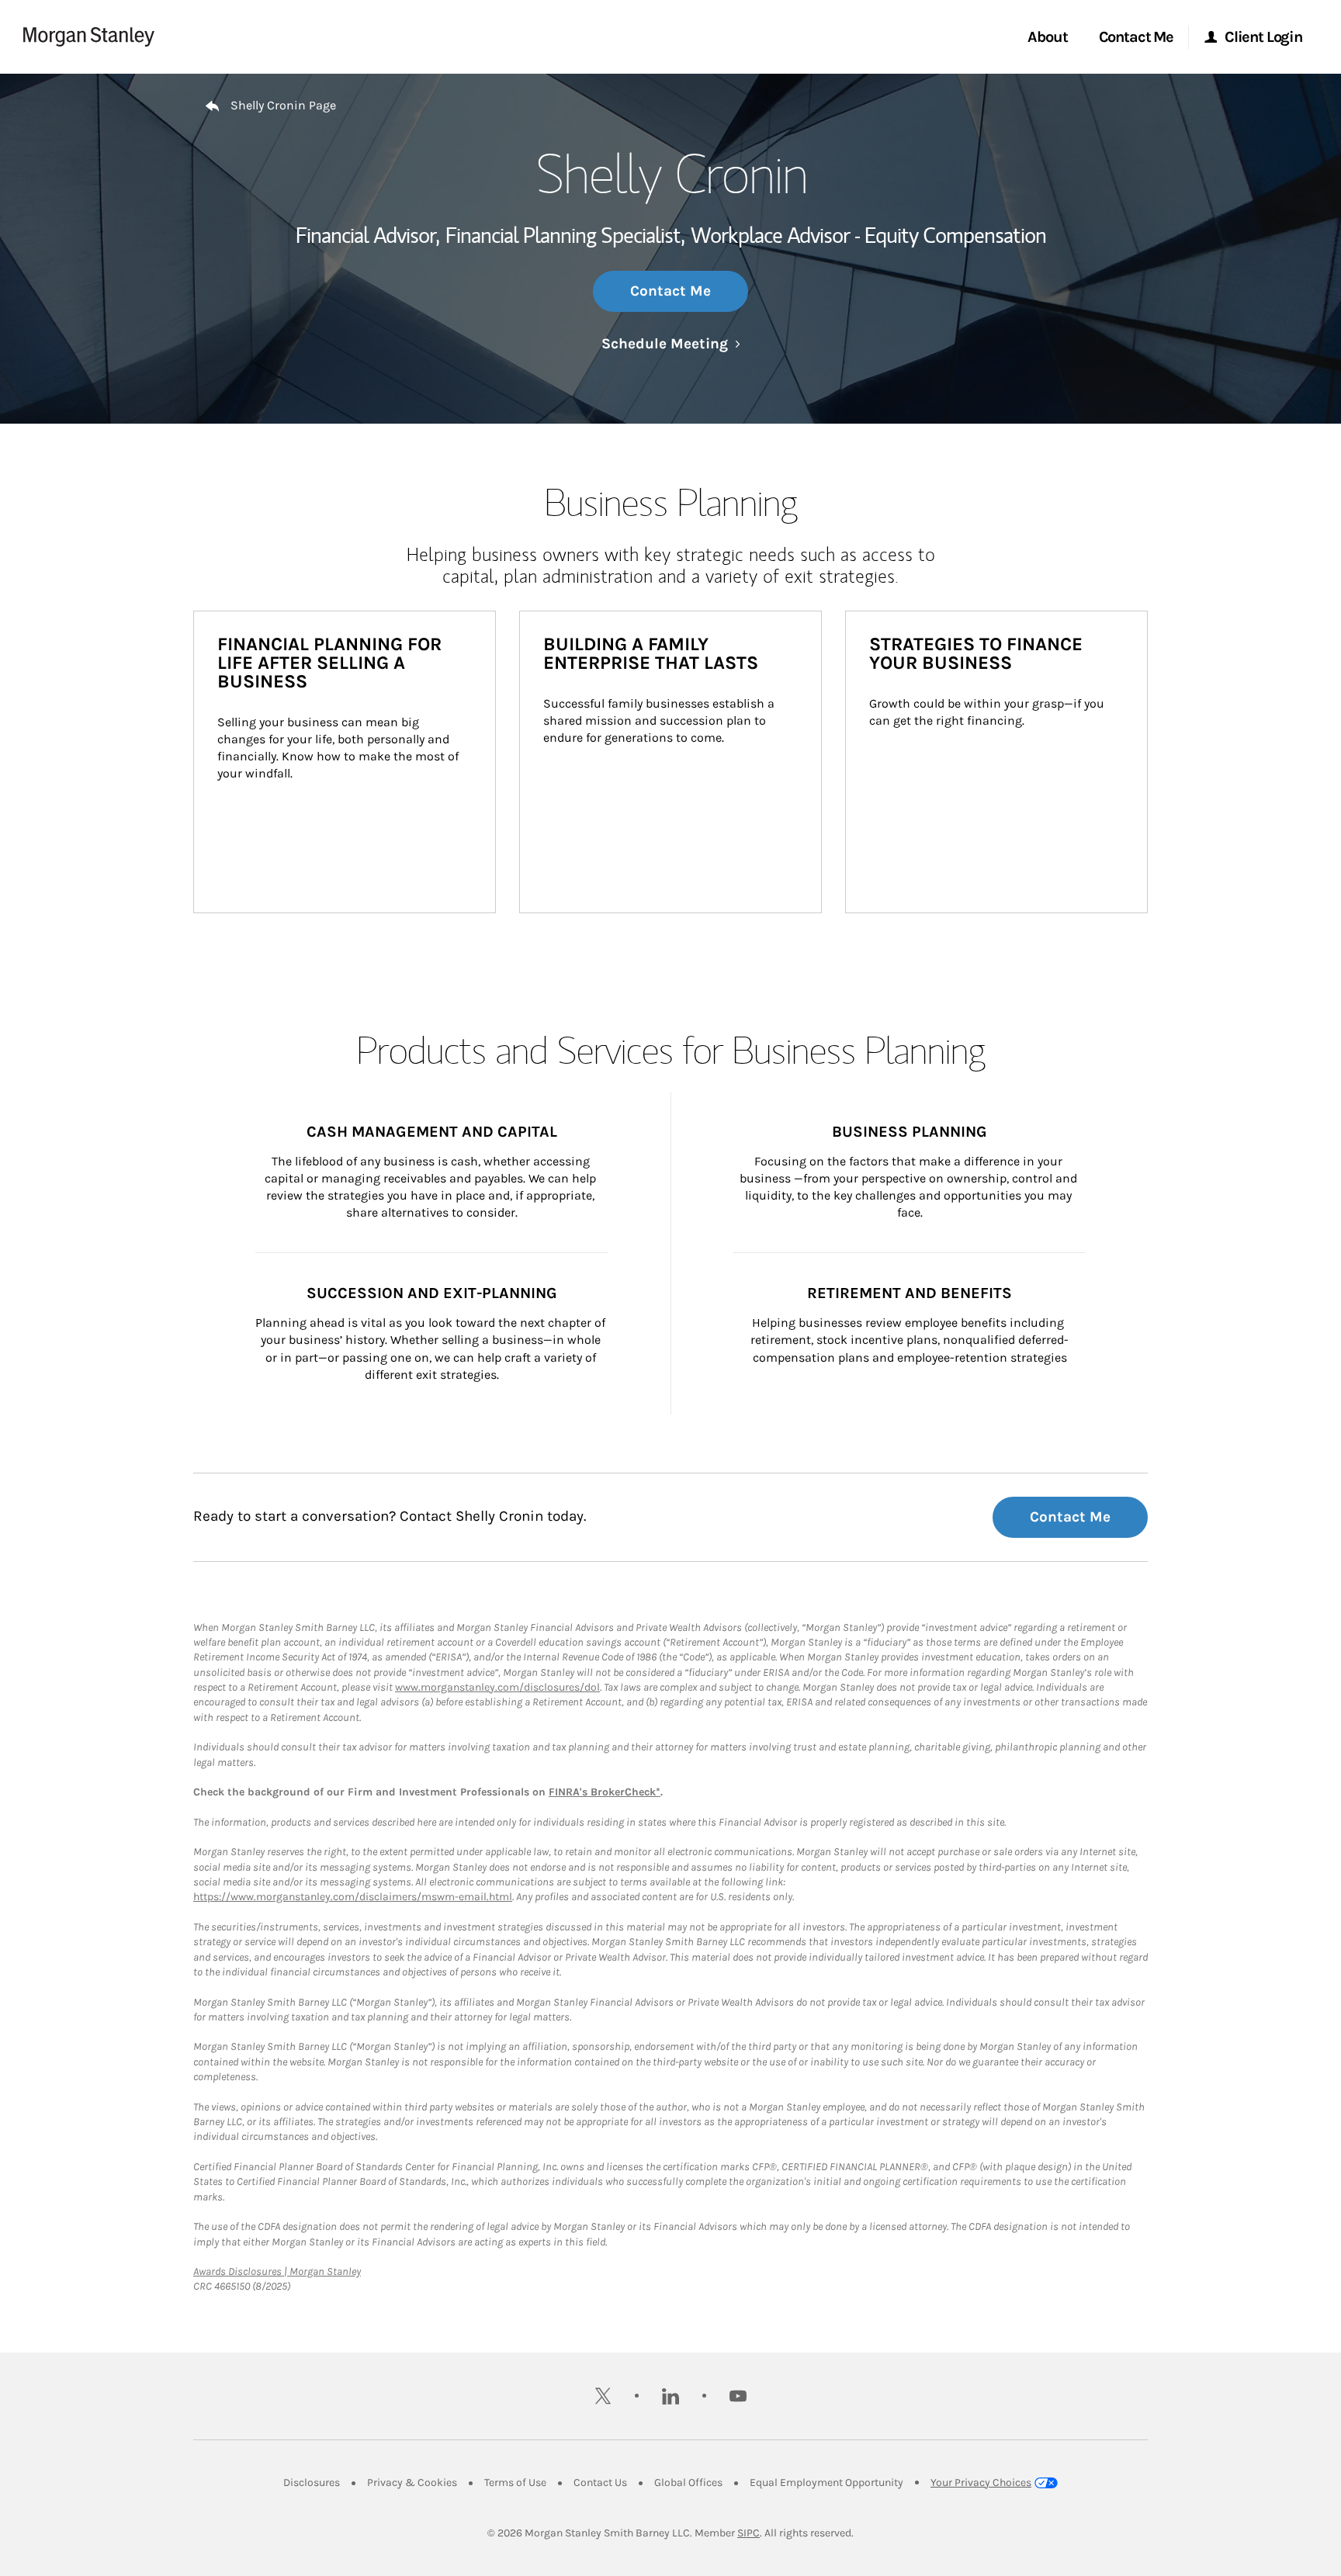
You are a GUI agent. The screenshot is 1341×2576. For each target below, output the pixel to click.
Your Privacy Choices (981, 2483)
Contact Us (600, 2483)
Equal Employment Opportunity (826, 2483)
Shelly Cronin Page (283, 105)
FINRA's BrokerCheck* (605, 1792)
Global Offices (688, 2483)
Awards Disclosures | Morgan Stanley (277, 2271)
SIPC (748, 2533)
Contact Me (670, 291)
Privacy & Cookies (412, 2483)
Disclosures (312, 2483)
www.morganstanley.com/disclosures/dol (497, 1687)
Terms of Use (515, 2483)
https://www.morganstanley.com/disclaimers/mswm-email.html (353, 1897)
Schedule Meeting (671, 344)
